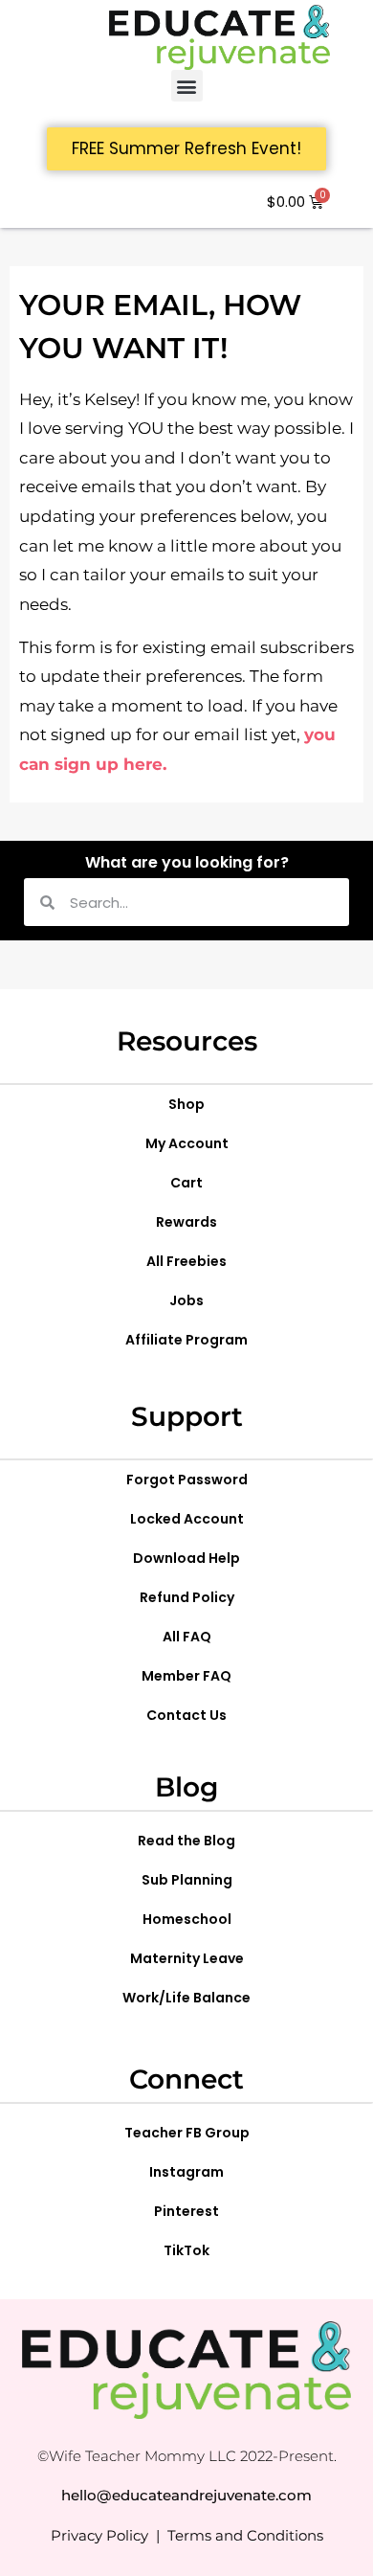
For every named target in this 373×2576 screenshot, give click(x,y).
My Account (187, 1143)
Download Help (186, 1558)
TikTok (186, 2250)
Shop (186, 1104)
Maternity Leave (187, 1958)
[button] (187, 86)
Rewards (186, 1222)
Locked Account (187, 1519)
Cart (186, 1183)
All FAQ (187, 1637)
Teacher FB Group (187, 2133)
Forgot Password (187, 1480)
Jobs (186, 1300)
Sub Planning (187, 1880)
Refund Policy (187, 1597)
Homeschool (187, 1919)
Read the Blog (186, 1841)
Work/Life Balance (186, 1998)
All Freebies (186, 1261)
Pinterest (186, 2211)
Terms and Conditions (245, 2535)
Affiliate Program (186, 1340)
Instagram (186, 2172)
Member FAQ (186, 1676)
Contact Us (186, 1715)
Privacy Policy (99, 2535)
